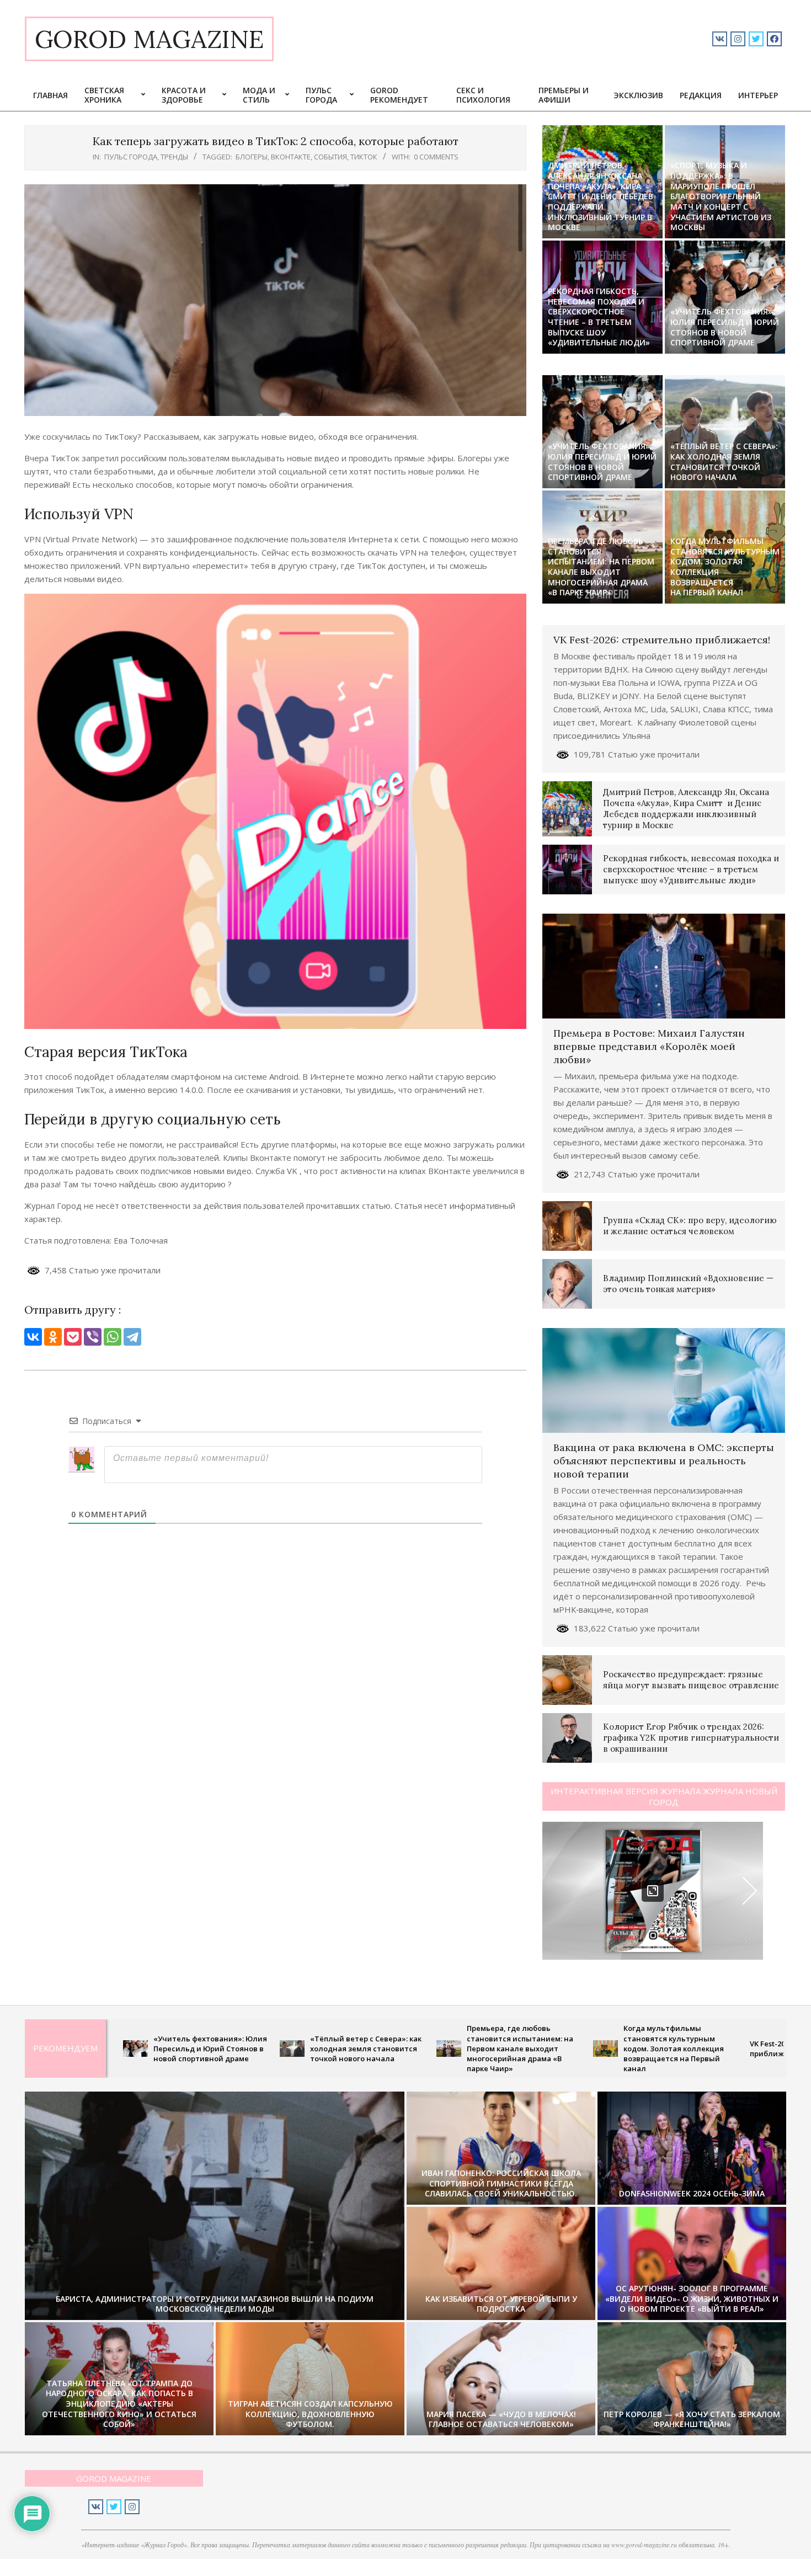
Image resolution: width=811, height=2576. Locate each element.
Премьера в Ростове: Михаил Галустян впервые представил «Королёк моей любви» (649, 1046)
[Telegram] (132, 1337)
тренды (174, 157)
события (330, 157)
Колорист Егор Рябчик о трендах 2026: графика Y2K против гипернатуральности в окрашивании (691, 1738)
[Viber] (93, 1337)
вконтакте (291, 157)
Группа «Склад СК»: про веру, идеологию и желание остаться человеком (690, 1226)
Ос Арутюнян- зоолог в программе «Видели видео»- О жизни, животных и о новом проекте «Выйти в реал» (692, 2298)
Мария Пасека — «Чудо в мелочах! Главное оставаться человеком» (501, 2419)
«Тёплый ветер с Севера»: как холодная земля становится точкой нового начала (724, 462)
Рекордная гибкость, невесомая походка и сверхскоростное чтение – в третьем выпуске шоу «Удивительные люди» (599, 317)
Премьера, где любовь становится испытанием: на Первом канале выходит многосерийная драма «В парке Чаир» (601, 567)
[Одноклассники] (53, 1337)
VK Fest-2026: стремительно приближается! (662, 640)
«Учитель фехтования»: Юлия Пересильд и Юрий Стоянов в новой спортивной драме (725, 327)
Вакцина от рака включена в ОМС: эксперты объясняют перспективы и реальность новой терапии (664, 1461)
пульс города (131, 157)
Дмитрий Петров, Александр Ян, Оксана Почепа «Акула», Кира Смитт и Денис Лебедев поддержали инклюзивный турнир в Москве (601, 196)
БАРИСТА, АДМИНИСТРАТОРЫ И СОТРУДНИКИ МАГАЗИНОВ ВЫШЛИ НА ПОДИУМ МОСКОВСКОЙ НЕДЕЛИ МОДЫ (215, 2304)
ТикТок (364, 157)
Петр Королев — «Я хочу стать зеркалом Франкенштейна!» (692, 2419)
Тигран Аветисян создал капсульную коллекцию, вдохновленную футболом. (310, 2414)
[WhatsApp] (113, 1337)
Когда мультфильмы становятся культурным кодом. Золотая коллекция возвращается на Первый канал (725, 567)
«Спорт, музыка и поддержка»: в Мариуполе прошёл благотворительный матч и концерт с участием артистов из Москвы (721, 196)
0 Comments (436, 157)
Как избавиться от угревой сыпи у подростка (501, 2304)
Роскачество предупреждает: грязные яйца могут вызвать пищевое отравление (691, 1680)
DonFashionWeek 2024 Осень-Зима (692, 2193)
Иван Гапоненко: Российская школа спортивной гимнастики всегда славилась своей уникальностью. (501, 2183)
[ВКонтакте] (33, 1337)
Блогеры (252, 157)
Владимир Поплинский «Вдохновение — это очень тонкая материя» (688, 1284)
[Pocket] (73, 1337)
